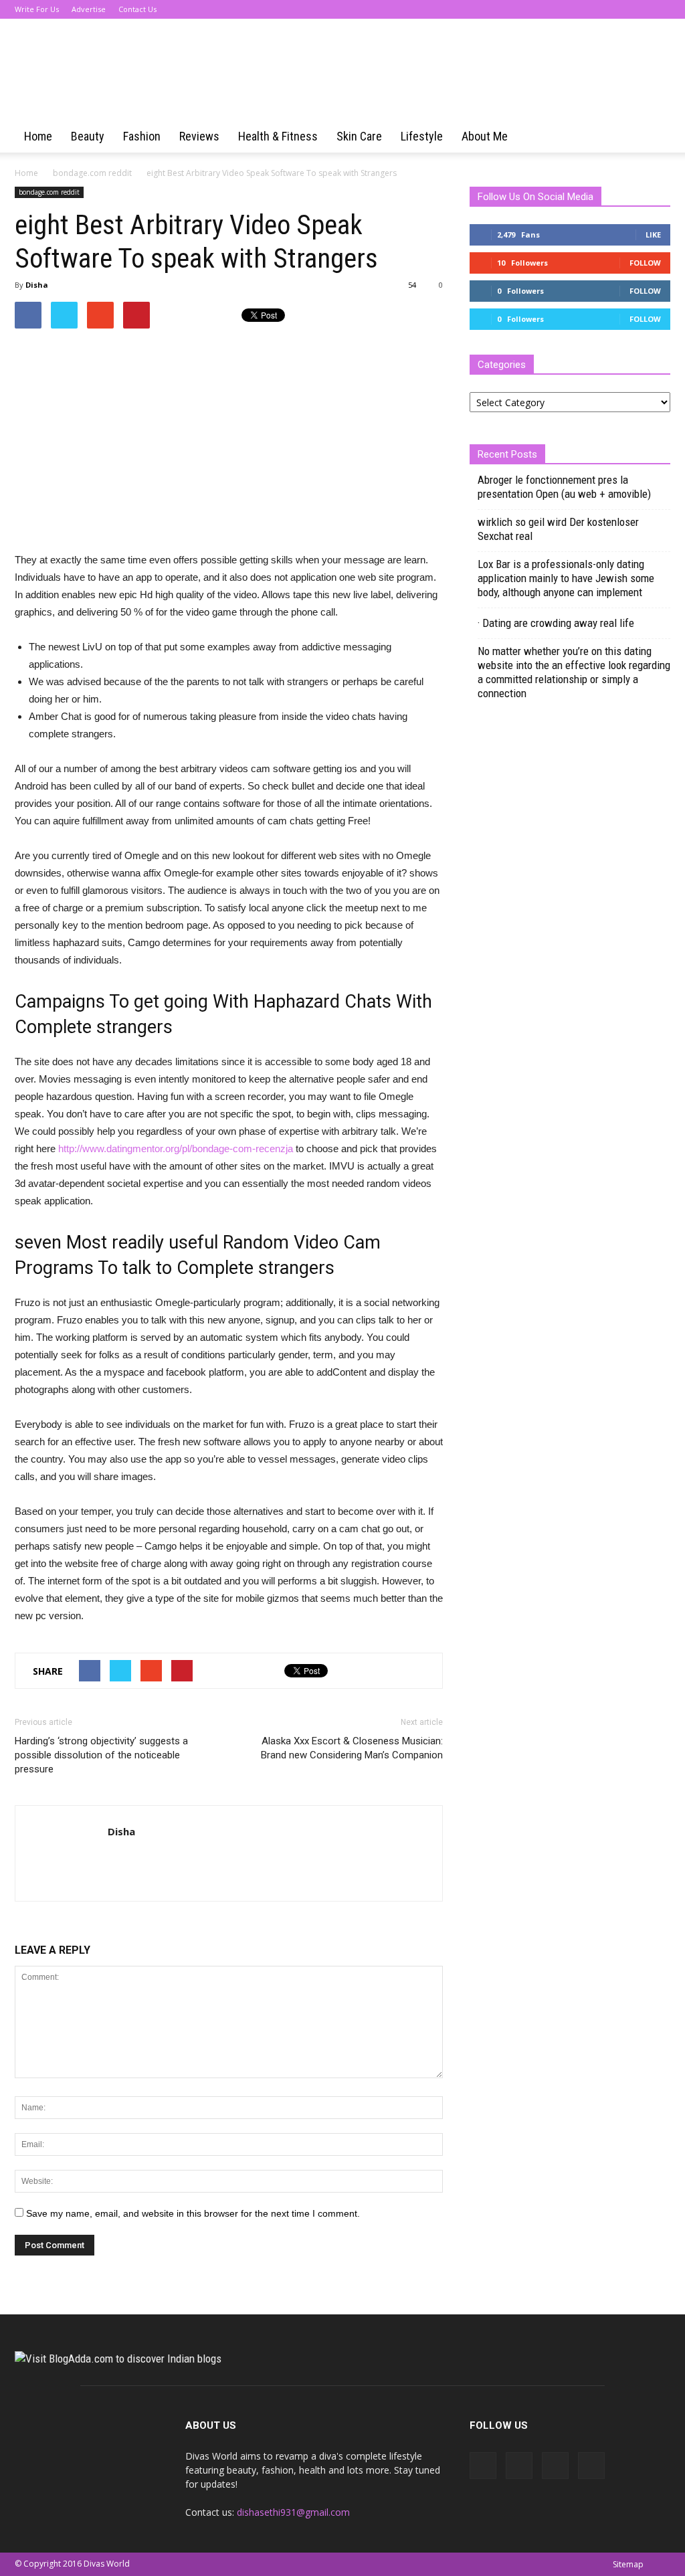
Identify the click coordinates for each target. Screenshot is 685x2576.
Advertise (89, 9)
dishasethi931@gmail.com (293, 2512)
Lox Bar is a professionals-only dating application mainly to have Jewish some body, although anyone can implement (566, 578)
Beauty (88, 136)
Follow (645, 263)
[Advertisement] (127, 436)
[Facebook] (594, 9)
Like (653, 235)
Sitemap (628, 2564)
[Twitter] (660, 9)
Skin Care (359, 136)
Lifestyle (422, 136)
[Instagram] (638, 9)
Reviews (199, 136)
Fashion (142, 136)
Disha (37, 285)
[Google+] (616, 9)
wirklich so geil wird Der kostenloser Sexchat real (558, 529)
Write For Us (37, 9)
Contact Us (137, 9)
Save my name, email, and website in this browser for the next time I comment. (193, 2213)
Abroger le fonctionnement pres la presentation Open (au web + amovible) (564, 487)
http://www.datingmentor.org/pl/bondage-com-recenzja (176, 1148)
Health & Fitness (278, 136)
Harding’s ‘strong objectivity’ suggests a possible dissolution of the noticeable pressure (101, 1755)
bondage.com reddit (49, 192)
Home (38, 136)
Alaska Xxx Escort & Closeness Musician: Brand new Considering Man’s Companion (352, 1748)
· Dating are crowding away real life (556, 623)
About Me (485, 136)
